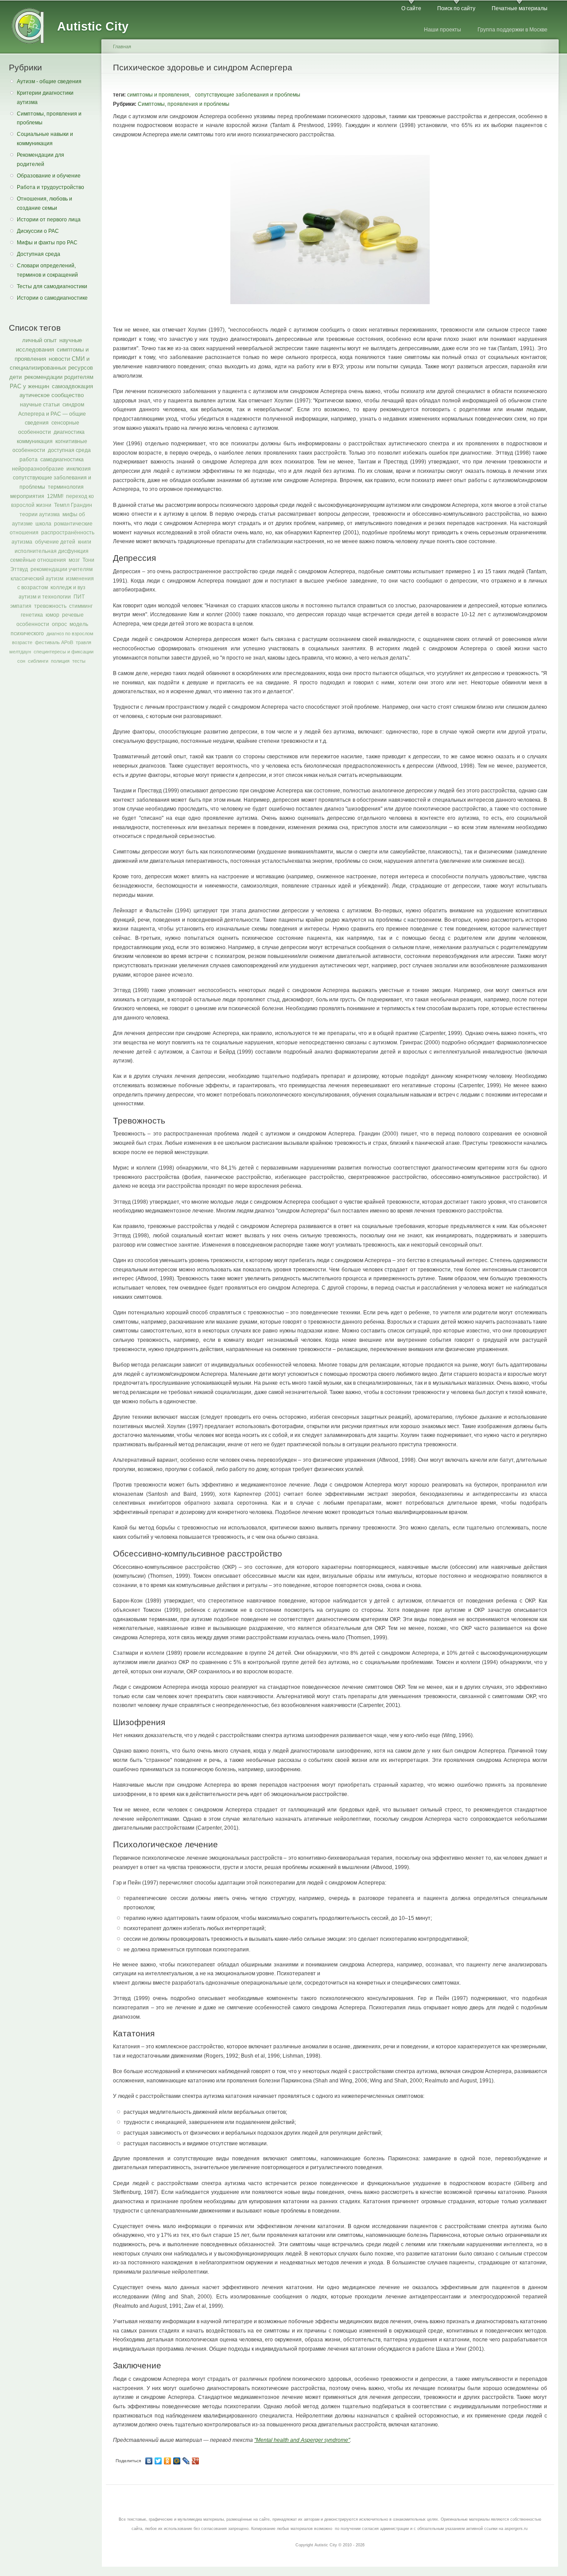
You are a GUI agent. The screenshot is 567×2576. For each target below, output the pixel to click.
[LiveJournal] (186, 2461)
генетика (32, 615)
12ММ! (55, 496)
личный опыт (39, 340)
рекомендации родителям (59, 377)
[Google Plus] (196, 2461)
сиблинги (38, 661)
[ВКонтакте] (149, 2461)
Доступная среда (39, 254)
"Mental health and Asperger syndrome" (302, 2440)
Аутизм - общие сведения (49, 81)
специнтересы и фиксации (64, 652)
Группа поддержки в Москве (513, 30)
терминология (66, 487)
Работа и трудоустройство (50, 187)
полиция (60, 661)
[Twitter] (158, 2461)
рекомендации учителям (62, 569)
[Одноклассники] (168, 2461)
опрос (59, 624)
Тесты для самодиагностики (52, 286)
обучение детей (55, 542)
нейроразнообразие (38, 469)
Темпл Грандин (73, 505)
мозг (74, 560)
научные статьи (40, 405)
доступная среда (69, 450)
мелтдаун (20, 652)
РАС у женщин (29, 386)
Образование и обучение (49, 176)
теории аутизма (40, 514)
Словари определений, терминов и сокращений (47, 270)
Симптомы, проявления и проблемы (49, 118)
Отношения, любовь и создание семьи (45, 203)
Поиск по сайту (456, 8)
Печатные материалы (520, 8)
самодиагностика (62, 460)
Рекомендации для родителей (41, 160)
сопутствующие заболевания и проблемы (248, 95)
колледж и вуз (68, 587)
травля (83, 642)
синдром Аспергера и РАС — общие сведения (52, 414)
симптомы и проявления (158, 95)
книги (85, 542)
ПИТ (79, 597)
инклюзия (79, 469)
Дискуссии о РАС (38, 231)
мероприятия (27, 496)
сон (21, 661)
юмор (52, 615)
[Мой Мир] (177, 2461)
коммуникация (35, 441)
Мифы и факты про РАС (47, 243)
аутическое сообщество (52, 395)
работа (29, 460)
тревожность (50, 606)
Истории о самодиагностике (52, 298)
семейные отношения (38, 560)
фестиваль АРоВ (54, 642)
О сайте (411, 8)
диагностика (69, 432)
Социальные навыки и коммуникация (45, 139)
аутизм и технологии (45, 597)
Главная (122, 46)
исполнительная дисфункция (52, 551)
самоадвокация (72, 386)
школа (43, 524)
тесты (79, 661)
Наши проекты (443, 30)
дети (16, 377)
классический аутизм (37, 579)
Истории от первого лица (49, 220)
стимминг (81, 606)
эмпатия (21, 606)
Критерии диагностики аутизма (45, 98)
